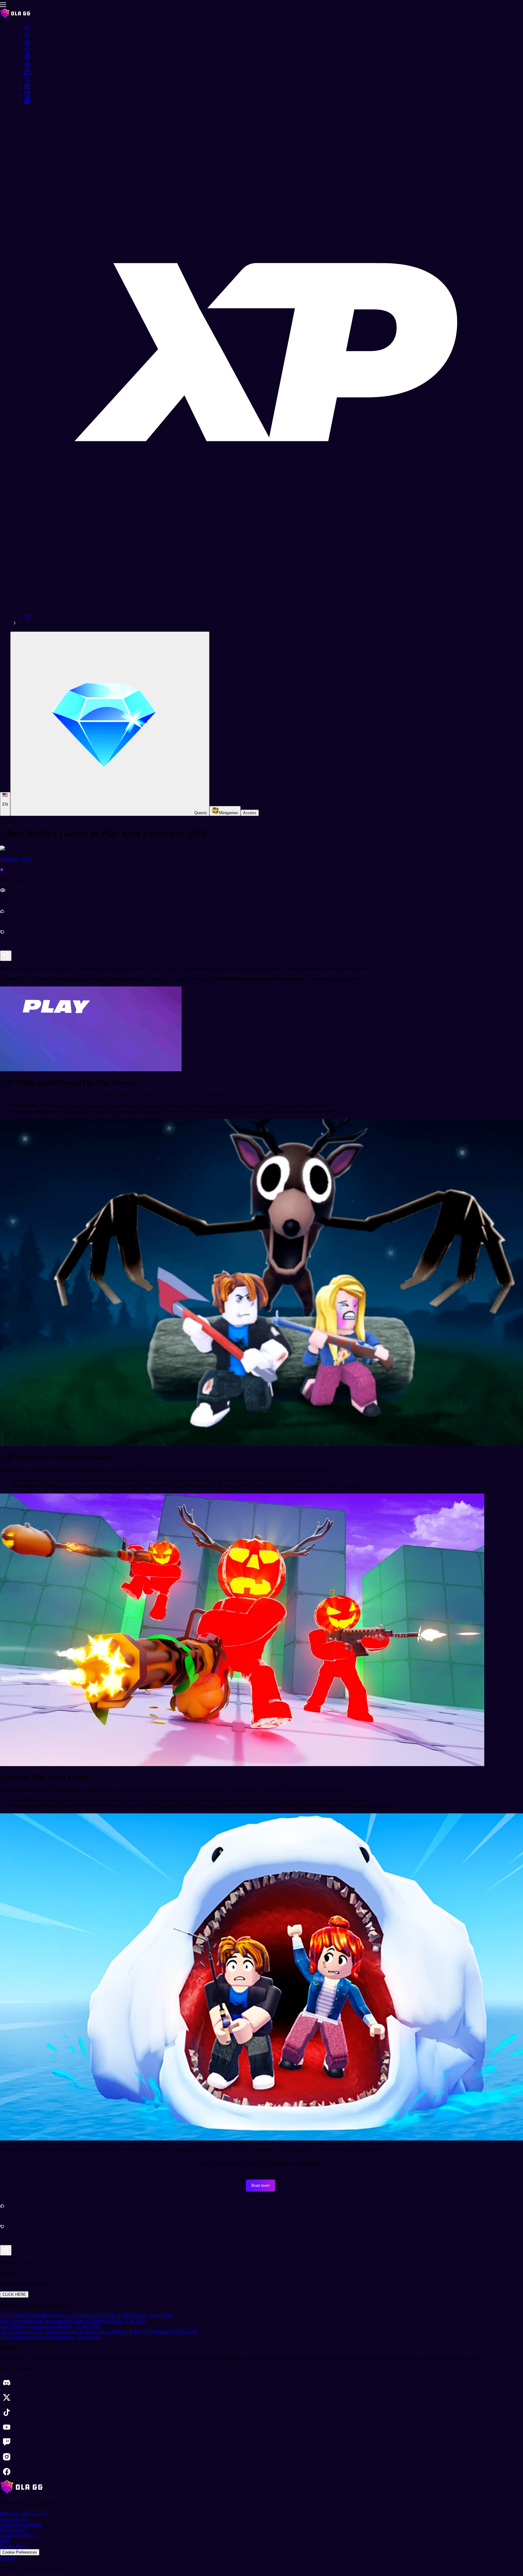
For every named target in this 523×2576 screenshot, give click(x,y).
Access (250, 813)
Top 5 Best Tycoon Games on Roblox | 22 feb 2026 (49, 2326)
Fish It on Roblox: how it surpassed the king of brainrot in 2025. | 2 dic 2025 (73, 2321)
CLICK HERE (14, 2294)
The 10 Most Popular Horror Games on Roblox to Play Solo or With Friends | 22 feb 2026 (86, 2315)
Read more (260, 2185)
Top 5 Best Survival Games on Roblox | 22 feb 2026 (50, 2337)
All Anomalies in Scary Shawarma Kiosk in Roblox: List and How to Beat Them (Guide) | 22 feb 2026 (99, 2332)
